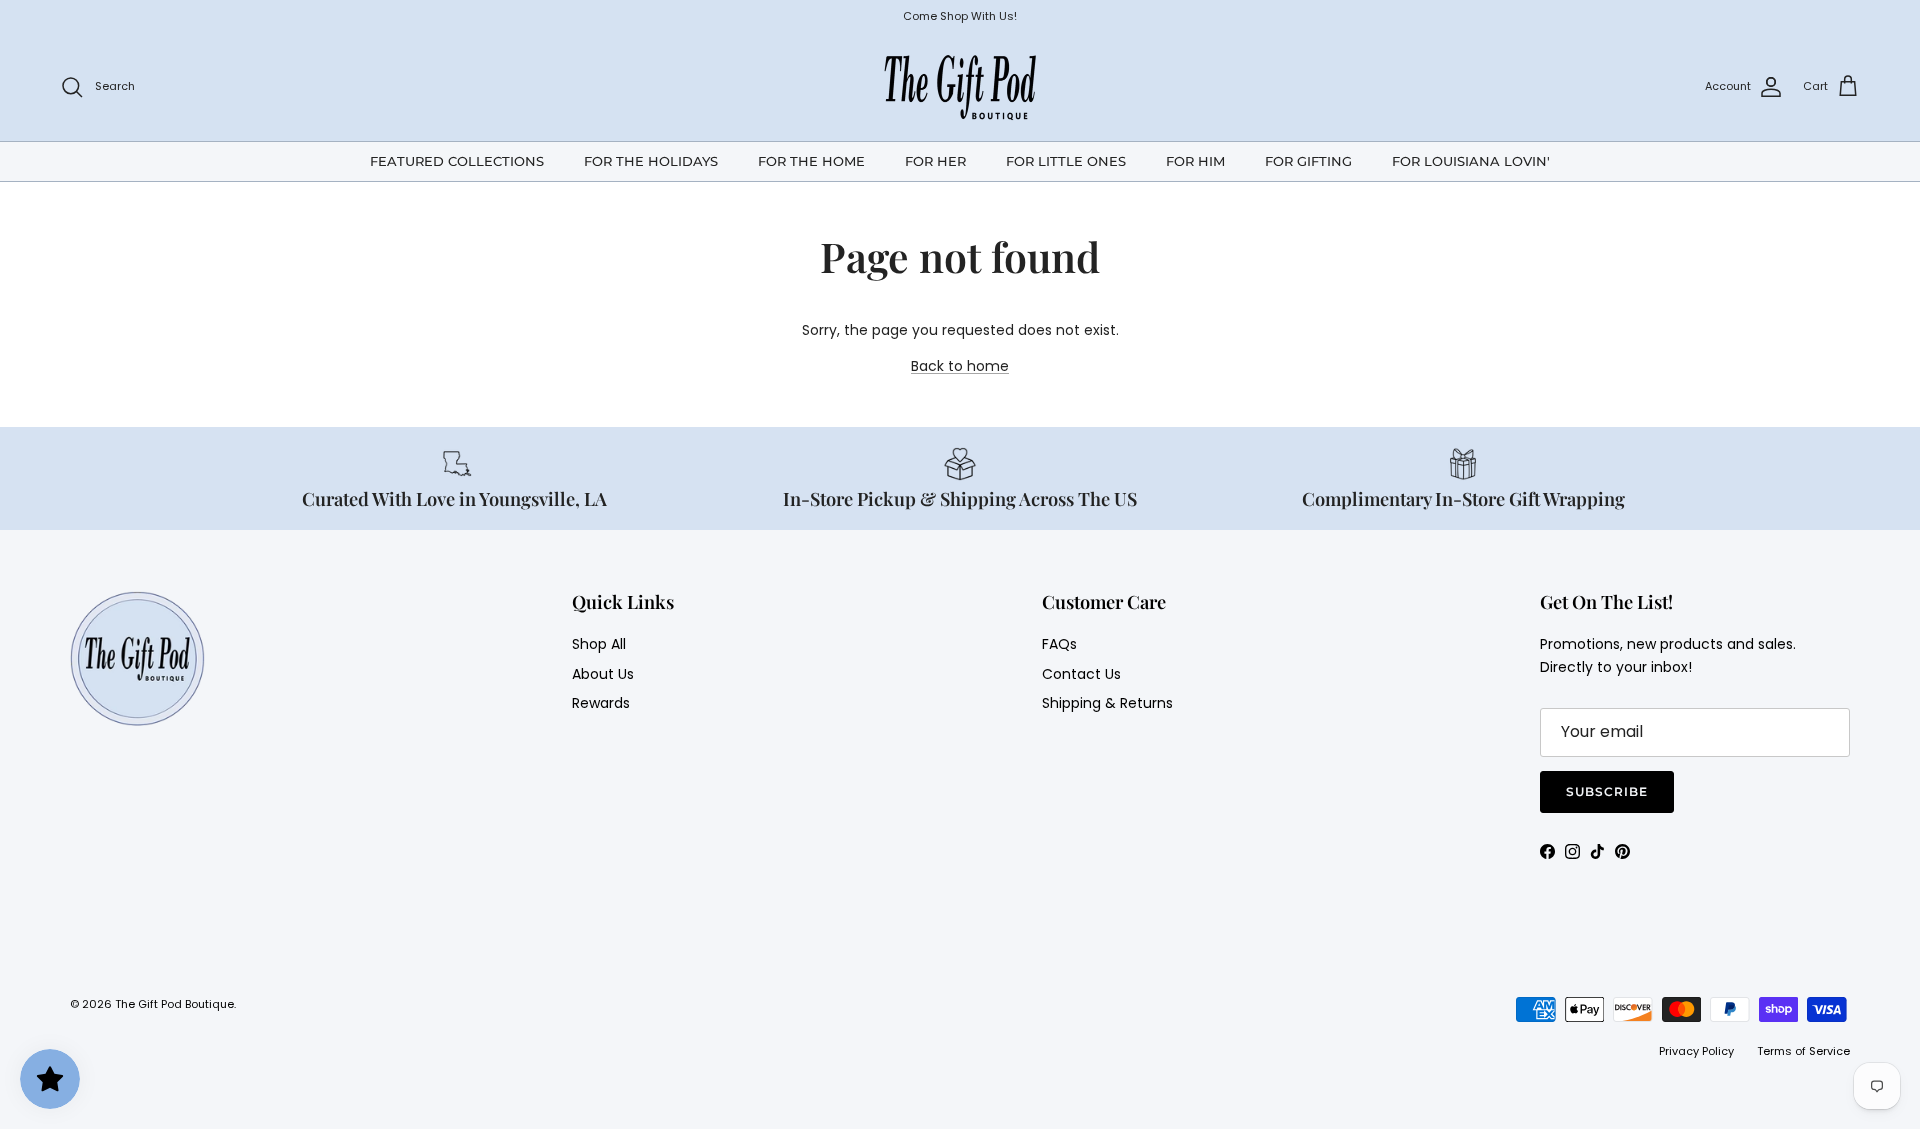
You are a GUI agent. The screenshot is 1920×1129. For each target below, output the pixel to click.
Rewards (601, 703)
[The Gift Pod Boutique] (960, 87)
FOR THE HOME (811, 160)
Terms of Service (1803, 1051)
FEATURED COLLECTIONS (457, 160)
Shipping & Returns (1107, 703)
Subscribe (1607, 791)
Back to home (960, 366)
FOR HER (935, 160)
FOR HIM (1195, 160)
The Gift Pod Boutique (174, 1004)
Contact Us (1081, 674)
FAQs (1059, 644)
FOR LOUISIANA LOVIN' (1471, 160)
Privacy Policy (1696, 1051)
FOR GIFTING (1308, 160)
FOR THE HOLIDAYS (651, 160)
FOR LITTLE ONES (1066, 160)
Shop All (599, 644)
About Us (603, 674)
